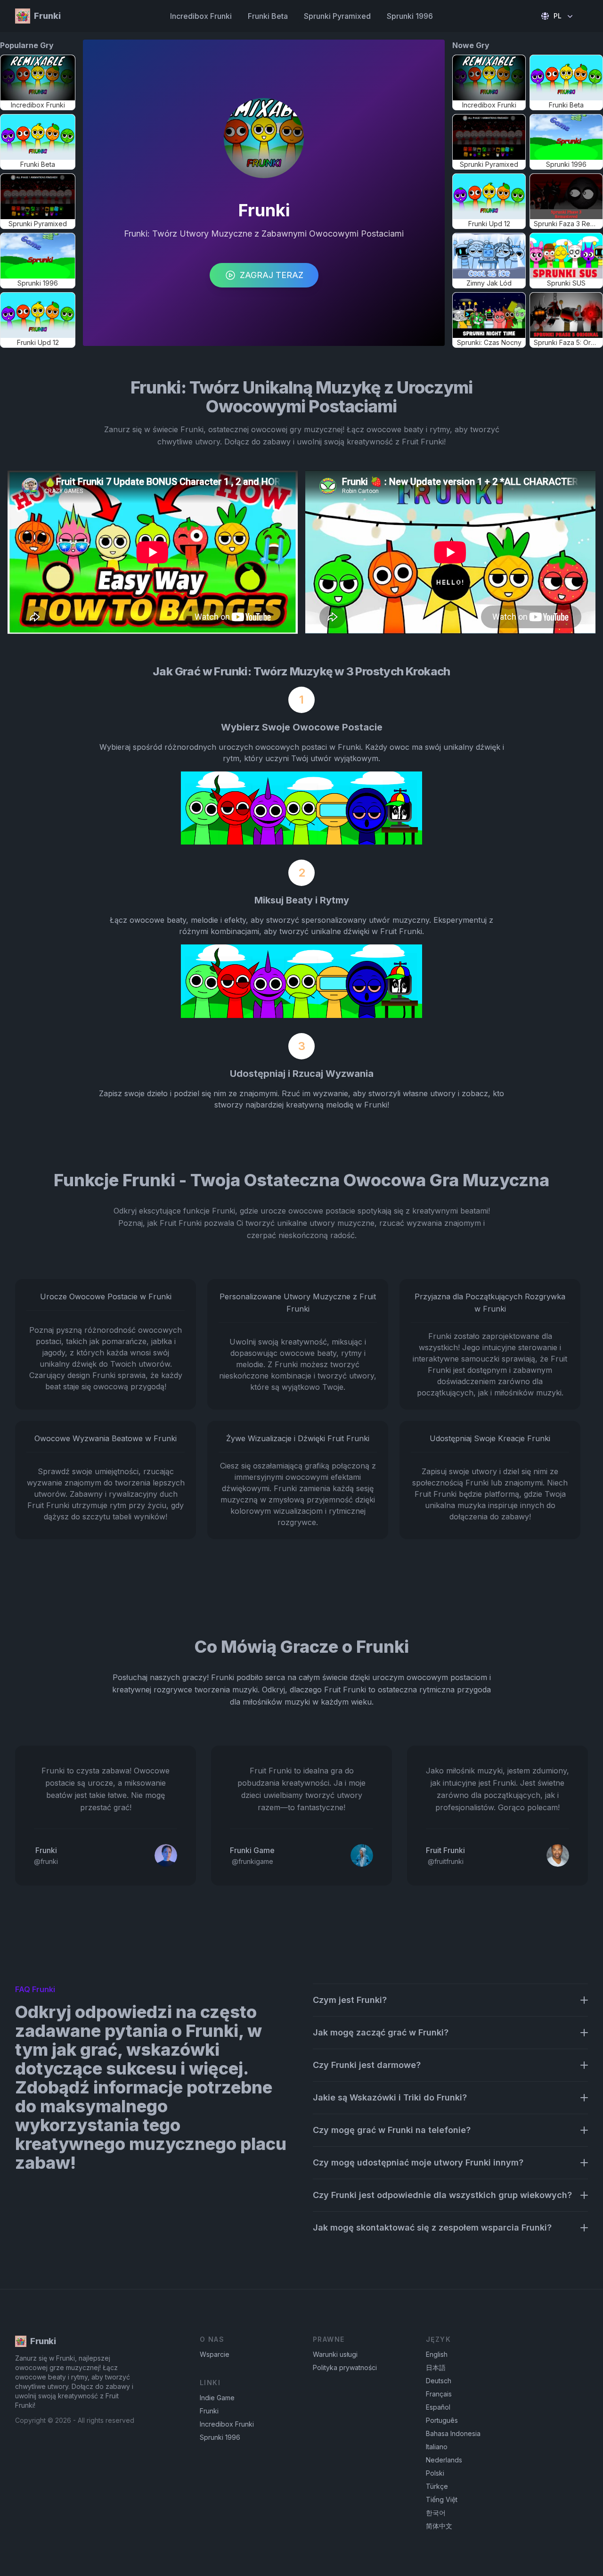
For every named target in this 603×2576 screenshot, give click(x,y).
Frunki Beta (268, 16)
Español (438, 2407)
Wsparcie (215, 2354)
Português (442, 2420)
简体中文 (439, 2526)
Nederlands (444, 2460)
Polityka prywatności (345, 2367)
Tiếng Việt (442, 2499)
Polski (435, 2473)
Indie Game (217, 2398)
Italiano (437, 2447)
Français (439, 2394)
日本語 (436, 2367)
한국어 (436, 2513)
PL (558, 16)
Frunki (209, 2411)
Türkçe (437, 2486)
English (437, 2354)
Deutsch (439, 2381)
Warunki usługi (335, 2354)
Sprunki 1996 (410, 16)
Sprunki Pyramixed (337, 16)
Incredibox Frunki (201, 16)
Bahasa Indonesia (453, 2433)
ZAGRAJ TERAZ (272, 275)
